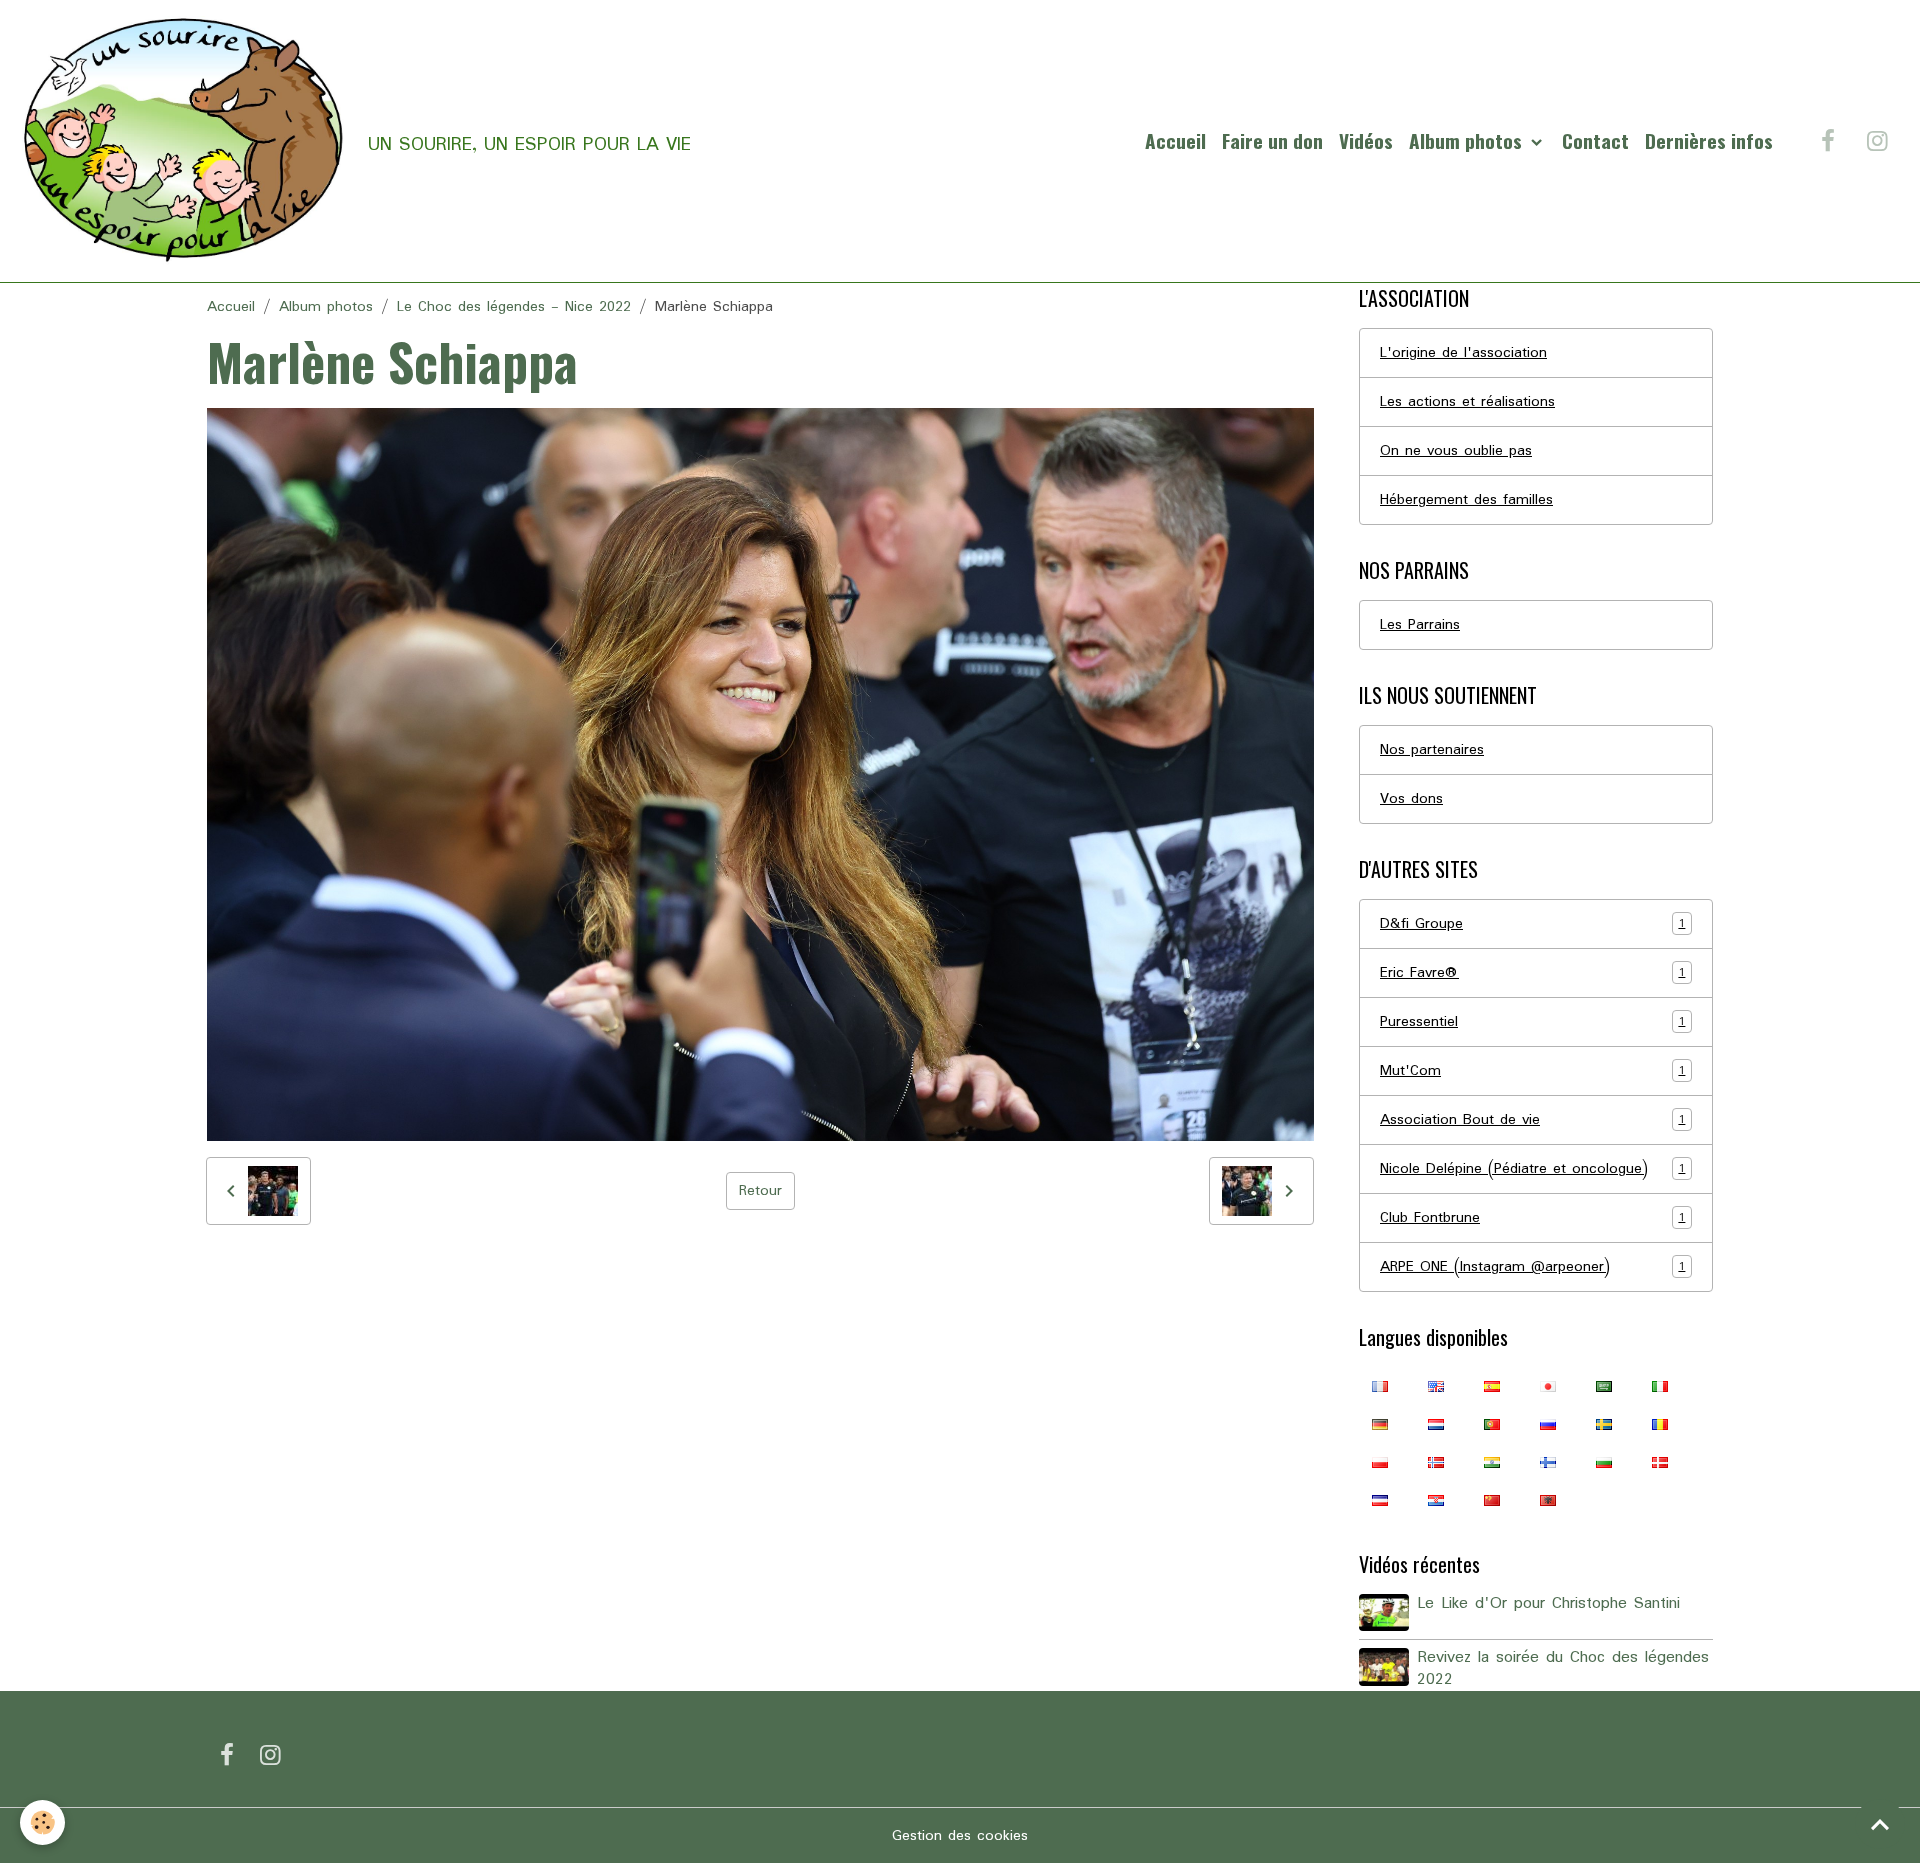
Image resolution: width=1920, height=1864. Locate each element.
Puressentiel (1532, 1022)
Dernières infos (1709, 140)
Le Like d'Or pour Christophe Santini (1548, 1604)
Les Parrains (1420, 625)
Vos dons (1411, 799)
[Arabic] (1604, 1386)
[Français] (1380, 1386)
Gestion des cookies (960, 1836)
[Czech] (1380, 1500)
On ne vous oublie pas (1456, 451)
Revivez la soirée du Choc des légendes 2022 (1563, 1668)
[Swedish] (1604, 1424)
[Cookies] (42, 1822)
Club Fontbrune (1532, 1218)
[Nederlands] (1436, 1424)
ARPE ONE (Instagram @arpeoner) (1532, 1267)
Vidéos (1366, 140)
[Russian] (1548, 1424)
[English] (1436, 1386)
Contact (1595, 140)
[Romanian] (1660, 1424)
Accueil (1175, 140)
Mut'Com (1532, 1071)
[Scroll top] (1880, 1824)
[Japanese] (1548, 1386)
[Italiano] (1660, 1386)
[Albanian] (1548, 1500)
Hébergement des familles (1466, 500)
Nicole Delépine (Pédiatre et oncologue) (1532, 1169)
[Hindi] (1492, 1462)
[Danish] (1660, 1462)
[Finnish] (1548, 1462)
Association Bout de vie (1532, 1120)
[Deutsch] (1380, 1424)
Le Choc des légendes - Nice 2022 (514, 307)
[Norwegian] (1436, 1462)
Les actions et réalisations (1467, 402)
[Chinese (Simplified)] (1492, 1500)
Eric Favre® (1532, 973)
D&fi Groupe (1532, 924)
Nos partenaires (1432, 750)
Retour (760, 1191)
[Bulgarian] (1604, 1462)
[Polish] (1380, 1462)
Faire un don (1272, 140)
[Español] (1492, 1386)
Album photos (1468, 140)
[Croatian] (1436, 1500)
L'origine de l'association (1463, 353)
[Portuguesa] (1492, 1424)
